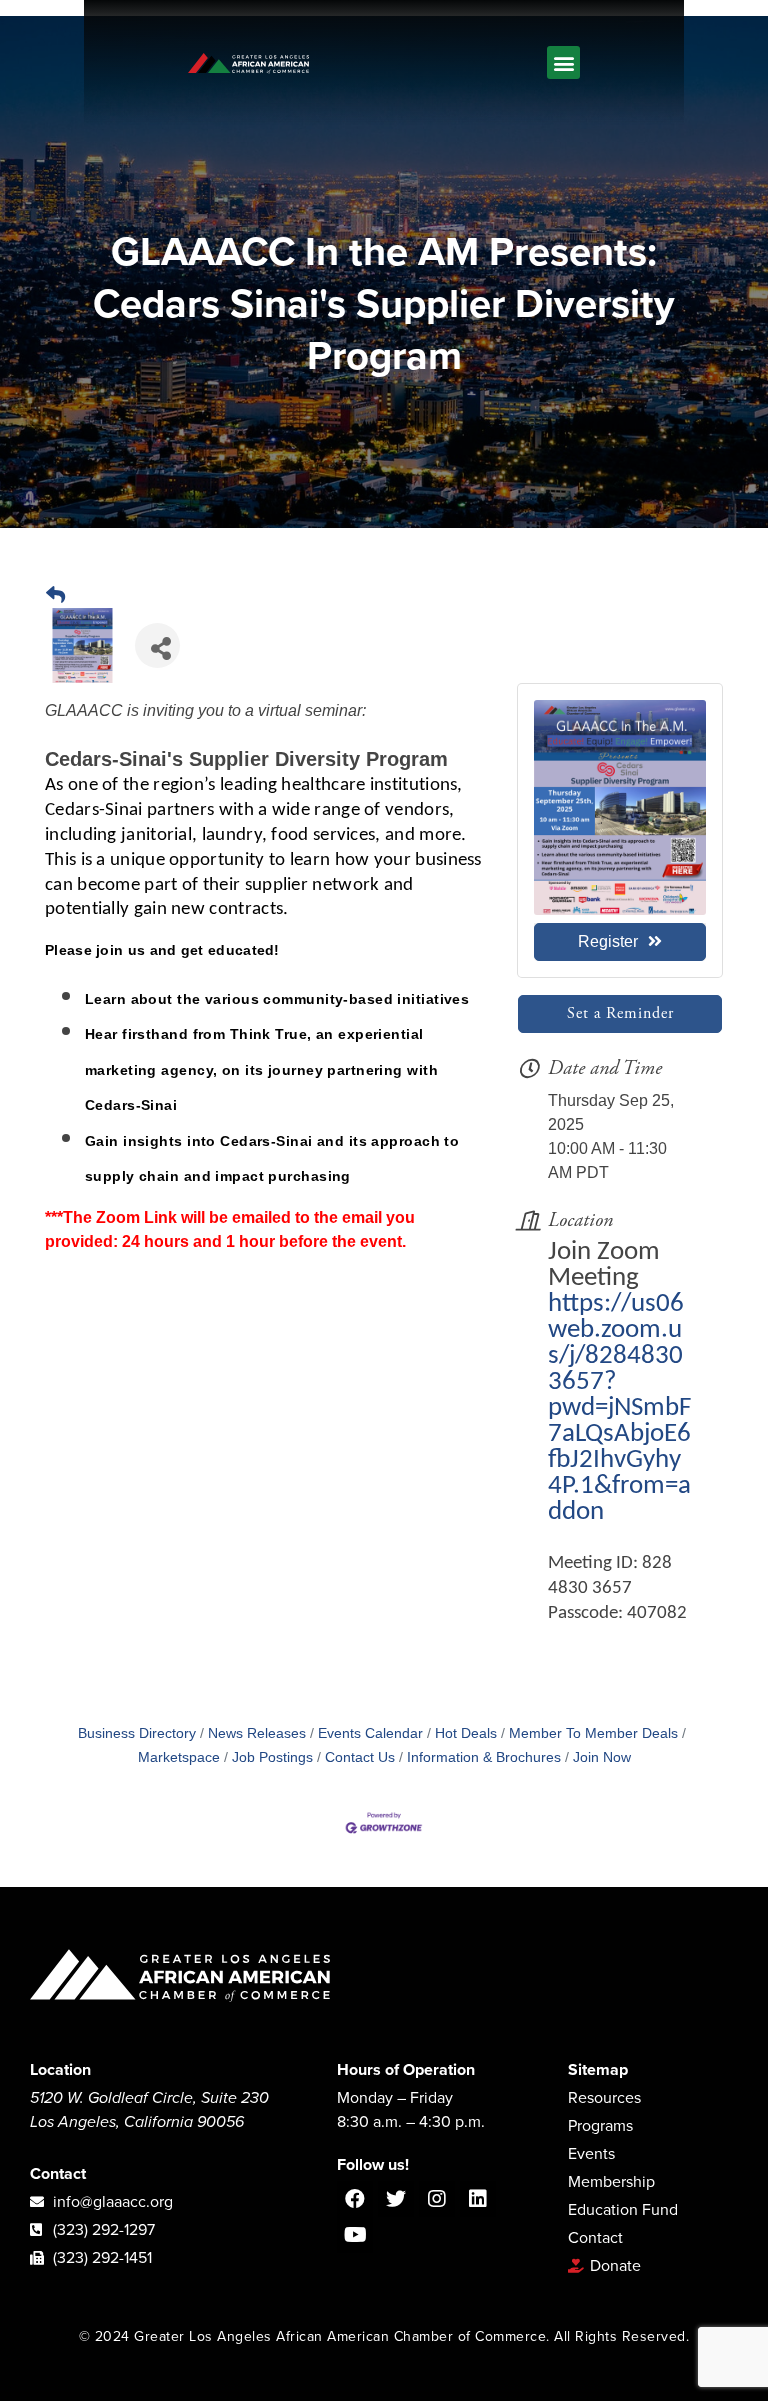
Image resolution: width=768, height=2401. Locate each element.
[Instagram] (437, 2199)
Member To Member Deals (593, 1733)
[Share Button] (157, 645)
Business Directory (137, 1733)
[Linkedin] (478, 2199)
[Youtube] (355, 2235)
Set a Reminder (620, 1013)
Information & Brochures (484, 1757)
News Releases (257, 1733)
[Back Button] (55, 596)
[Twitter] (396, 2199)
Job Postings (272, 1757)
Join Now (602, 1757)
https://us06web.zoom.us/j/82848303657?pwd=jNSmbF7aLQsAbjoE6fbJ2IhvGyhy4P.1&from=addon (619, 1408)
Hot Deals (466, 1733)
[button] (563, 62)
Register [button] (608, 941)
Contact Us (360, 1757)
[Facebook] (355, 2199)
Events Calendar (370, 1733)
